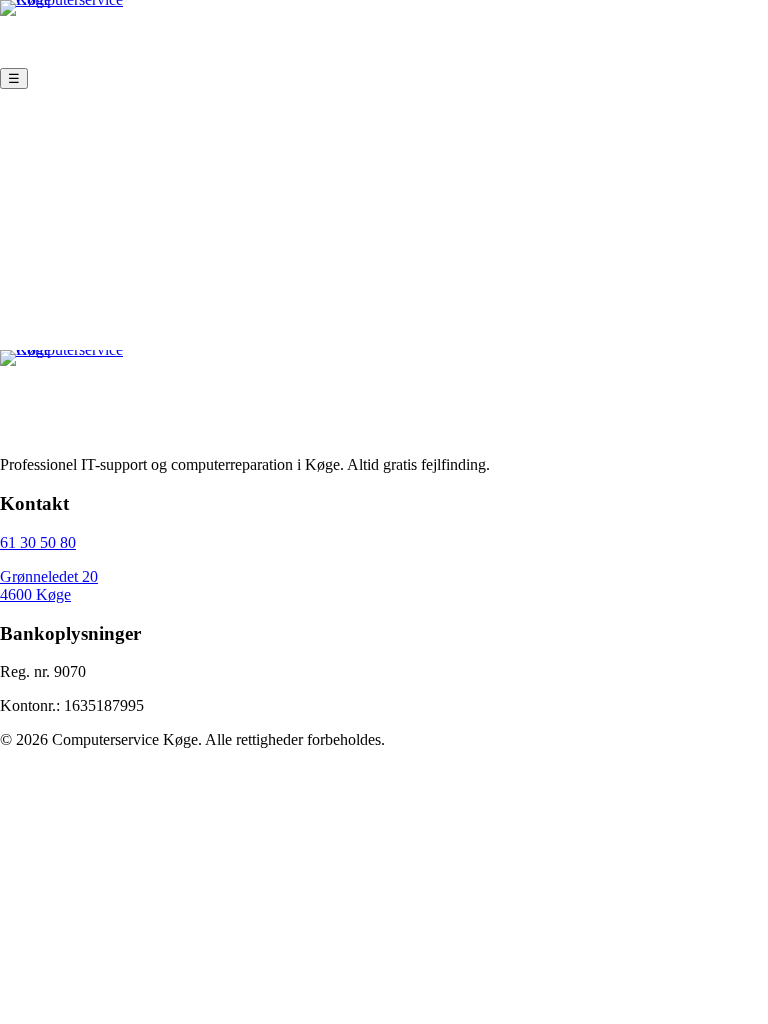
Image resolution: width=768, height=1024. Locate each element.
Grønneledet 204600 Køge (49, 585)
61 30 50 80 (38, 542)
